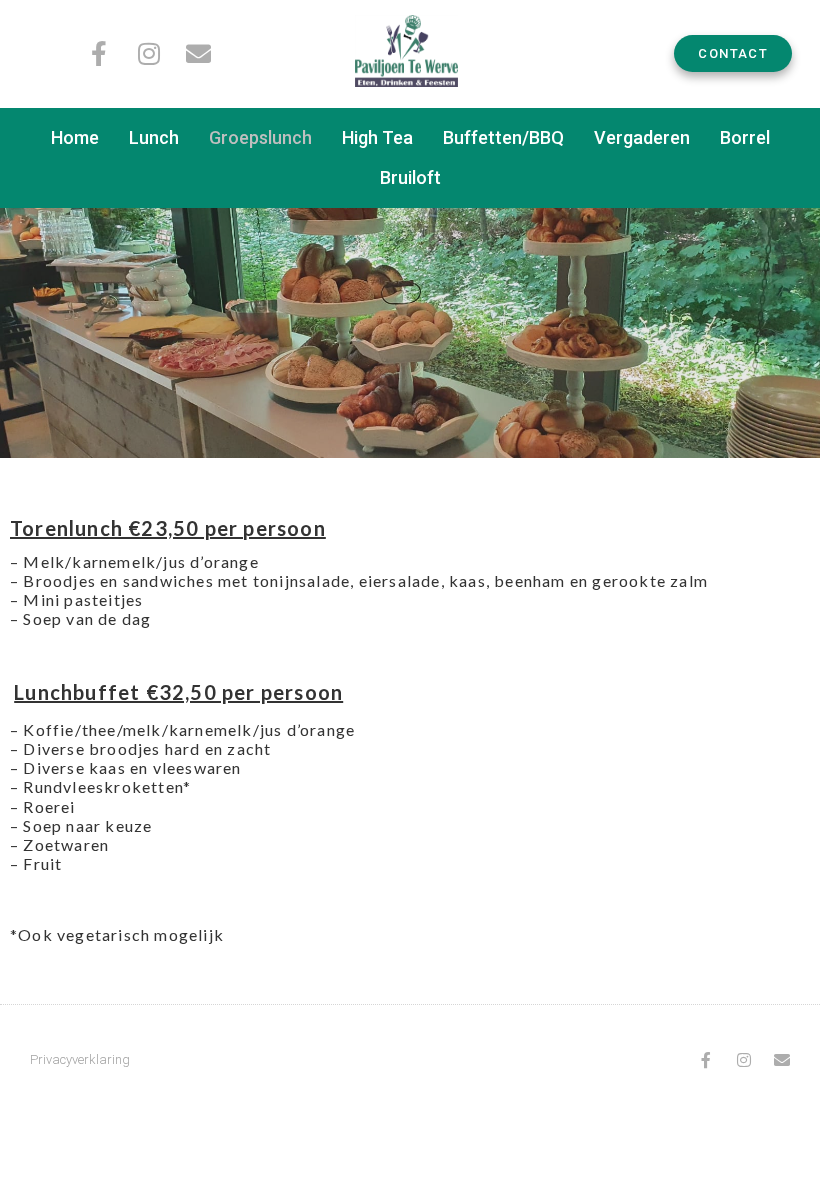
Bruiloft (410, 177)
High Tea (377, 137)
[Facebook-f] (98, 53)
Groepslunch (260, 137)
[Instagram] (148, 53)
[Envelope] (198, 53)
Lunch (154, 137)
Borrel (745, 137)
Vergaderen (642, 137)
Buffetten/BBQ (503, 137)
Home (75, 137)
